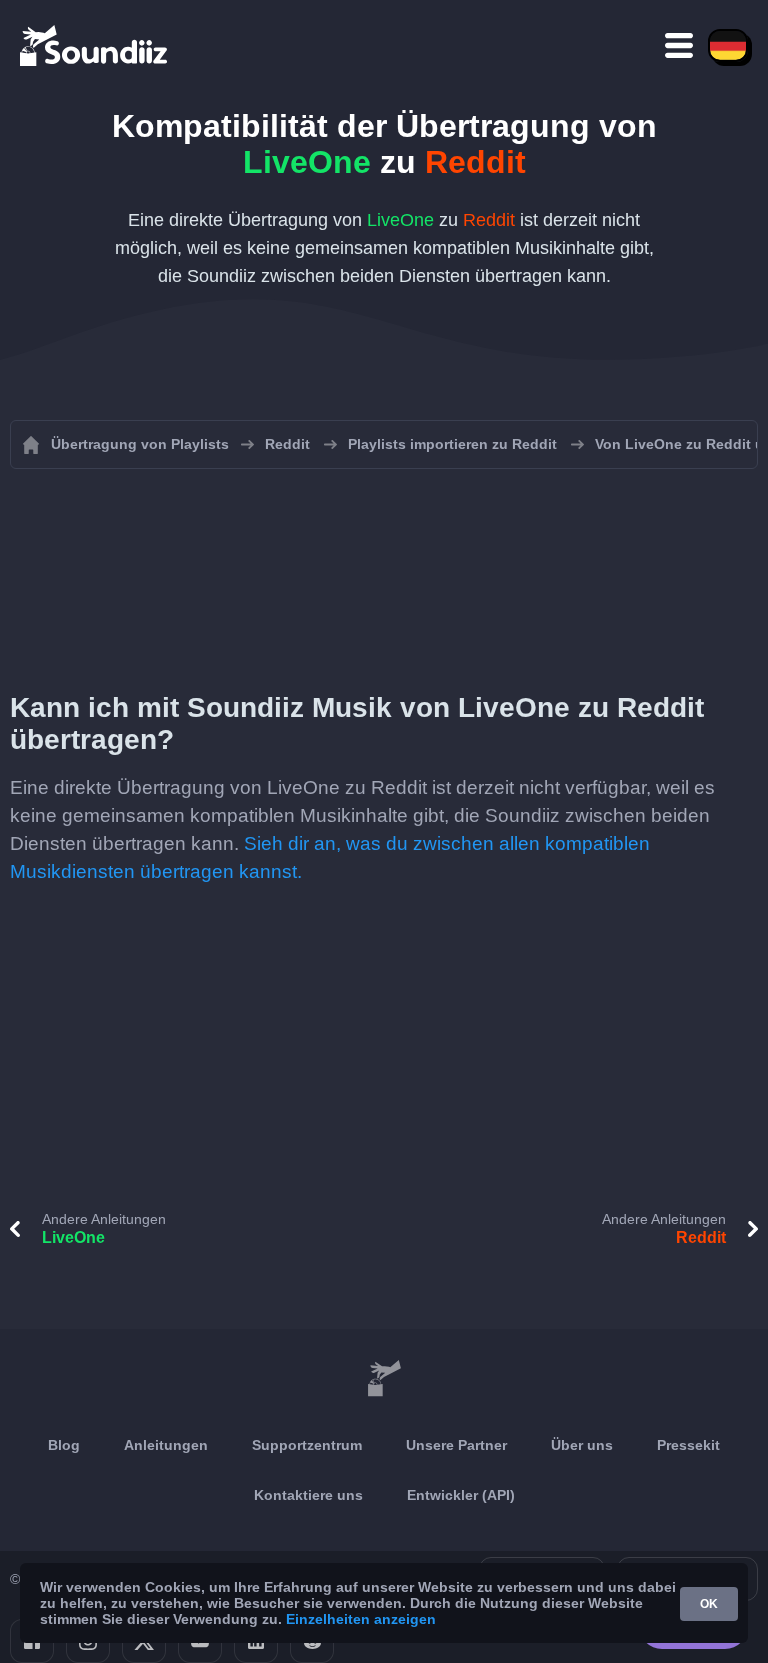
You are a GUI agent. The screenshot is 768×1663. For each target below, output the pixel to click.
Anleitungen (166, 1445)
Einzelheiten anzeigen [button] (361, 1619)
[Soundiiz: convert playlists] (384, 1379)
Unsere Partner (456, 1445)
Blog (64, 1445)
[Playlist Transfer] (95, 45)
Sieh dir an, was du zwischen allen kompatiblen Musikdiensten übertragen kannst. (330, 857)
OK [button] (709, 1604)
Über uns (582, 1445)
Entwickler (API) (461, 1495)
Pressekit (688, 1445)
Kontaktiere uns (308, 1495)
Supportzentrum (307, 1445)
